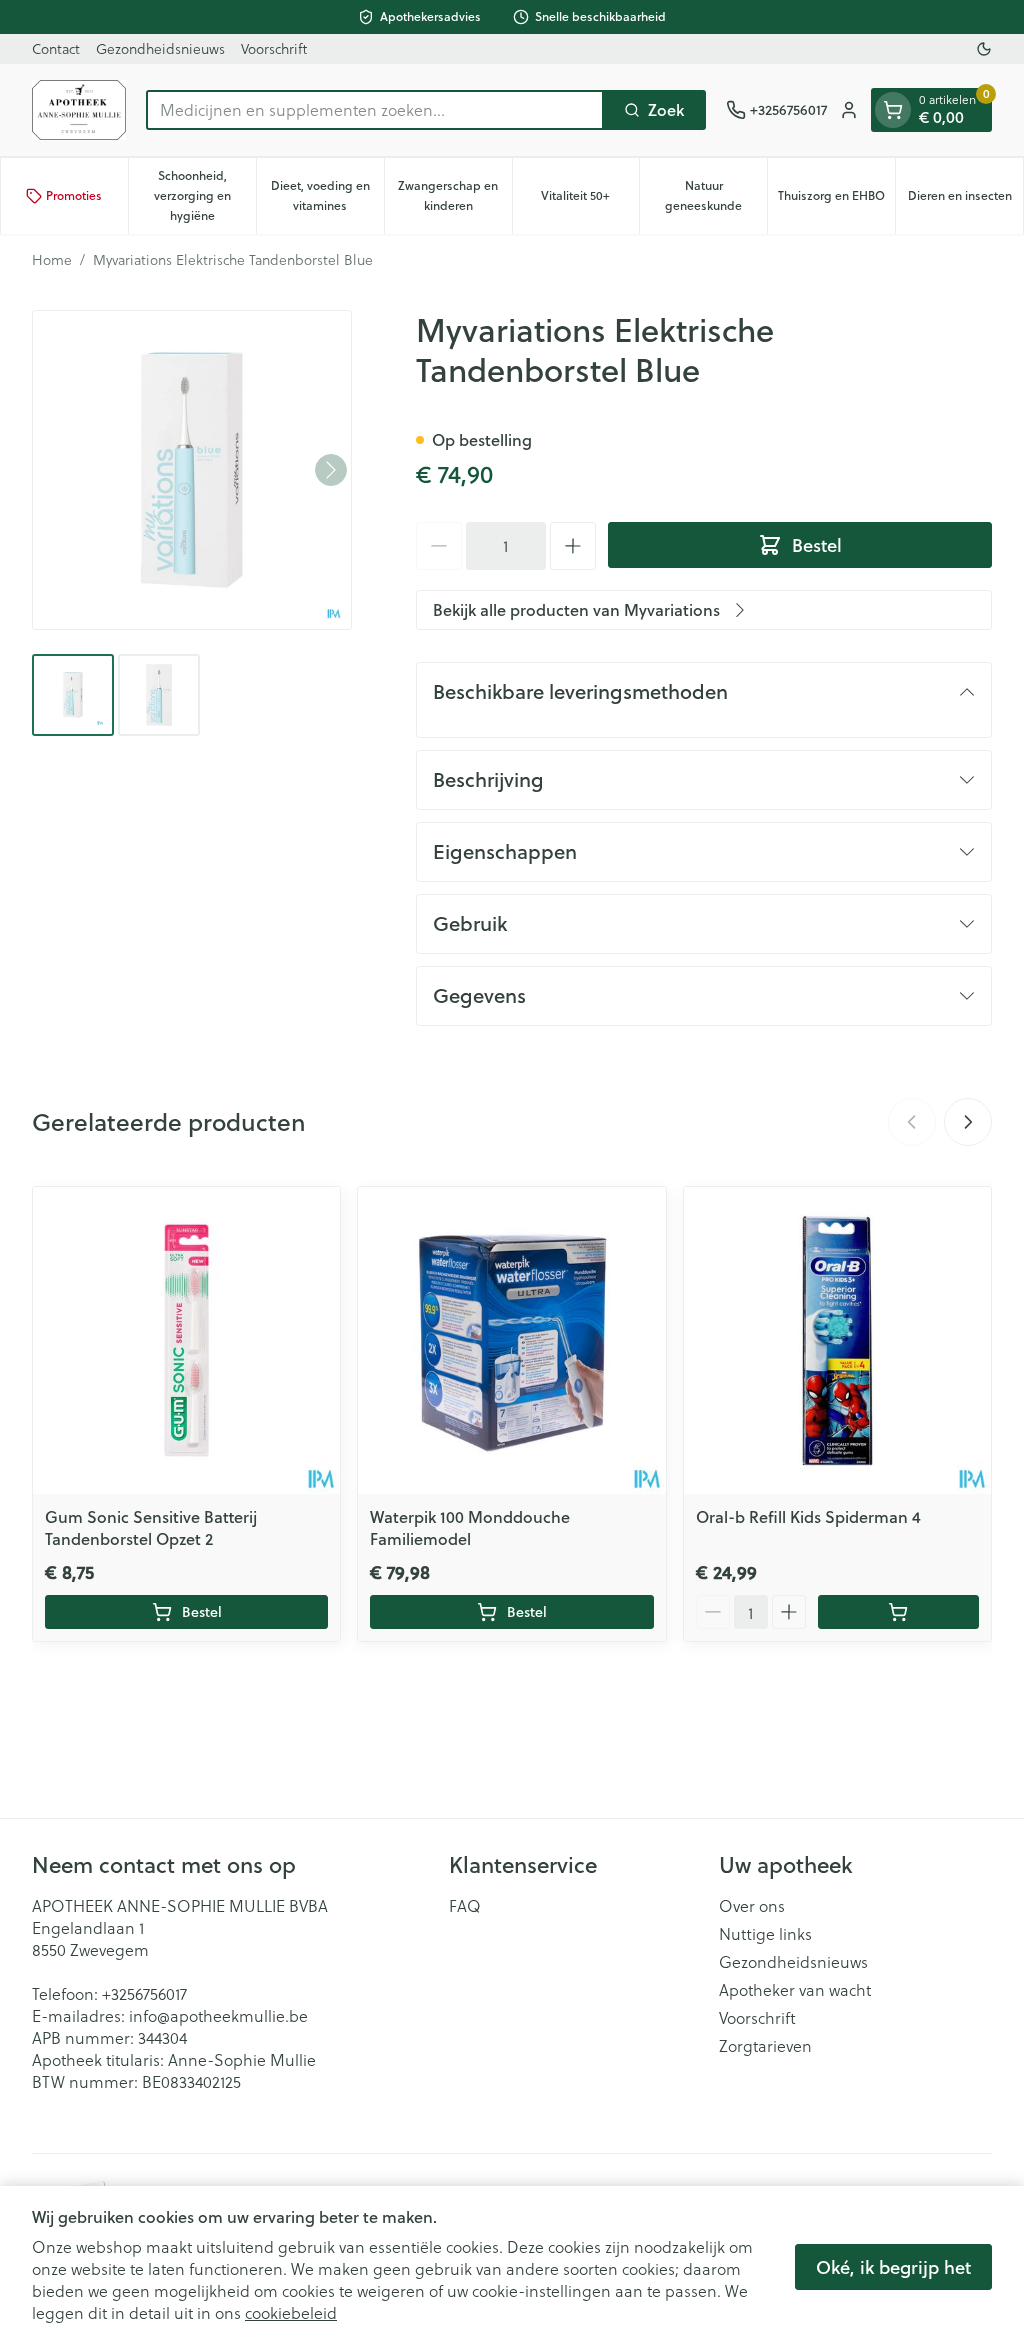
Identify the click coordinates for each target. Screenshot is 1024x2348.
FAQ (465, 1906)
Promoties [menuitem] (74, 195)
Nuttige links (765, 1934)
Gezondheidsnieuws (160, 48)
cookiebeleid (291, 2312)
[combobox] (375, 110)
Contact (56, 48)
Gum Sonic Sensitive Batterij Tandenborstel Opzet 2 (151, 1527)
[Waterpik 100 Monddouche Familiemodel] (511, 1340)
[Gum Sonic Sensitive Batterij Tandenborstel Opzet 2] (186, 1340)
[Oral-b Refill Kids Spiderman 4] (837, 1340)
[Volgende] (331, 470)
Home (52, 260)
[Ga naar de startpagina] (79, 110)
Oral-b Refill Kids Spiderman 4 (808, 1516)
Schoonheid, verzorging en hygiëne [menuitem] (205, 195)
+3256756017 (144, 1993)
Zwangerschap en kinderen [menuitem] (454, 195)
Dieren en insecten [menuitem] (965, 200)
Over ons (752, 1906)
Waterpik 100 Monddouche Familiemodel (470, 1527)
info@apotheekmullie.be (218, 2015)
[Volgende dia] (968, 1122)
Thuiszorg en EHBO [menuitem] (836, 200)
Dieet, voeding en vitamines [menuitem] (327, 195)
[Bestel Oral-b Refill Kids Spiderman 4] (898, 1612)
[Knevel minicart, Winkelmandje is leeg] (893, 110)
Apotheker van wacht (795, 1990)
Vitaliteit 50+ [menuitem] (590, 200)
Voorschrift (274, 48)
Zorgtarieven (765, 2046)
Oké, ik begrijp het (893, 2267)
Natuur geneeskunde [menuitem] (716, 195)
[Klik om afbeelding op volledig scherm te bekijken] (192, 470)
